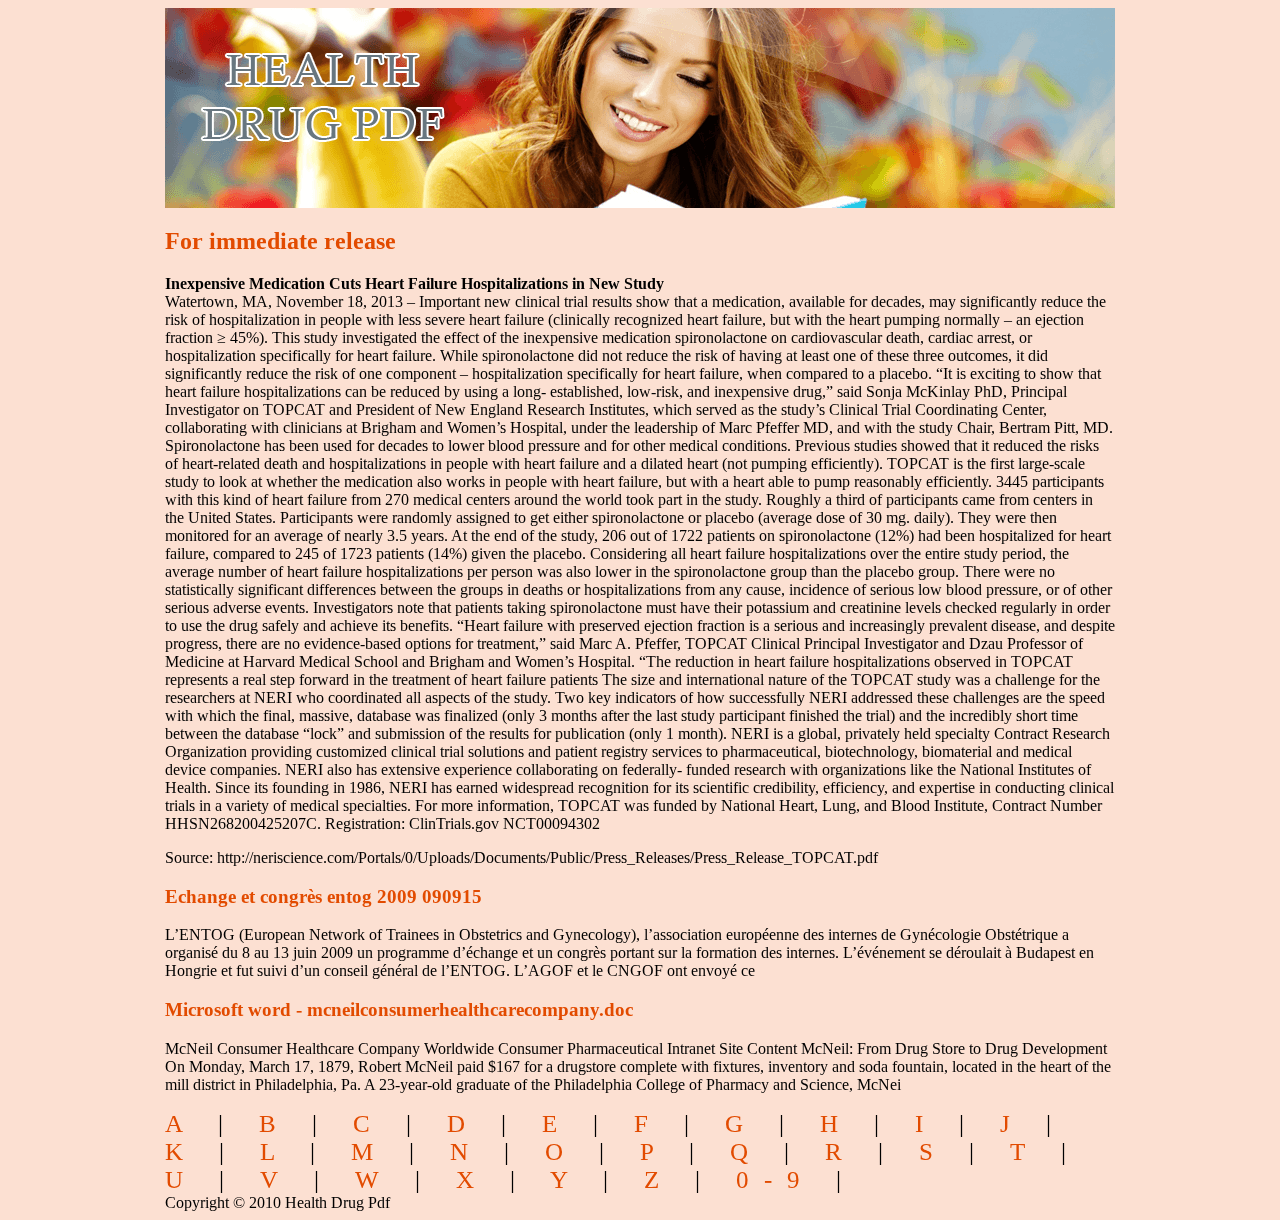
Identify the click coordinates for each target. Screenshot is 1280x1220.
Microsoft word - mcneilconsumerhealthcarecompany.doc (399, 1009)
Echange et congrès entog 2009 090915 (323, 896)
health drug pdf (436, 95)
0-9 (775, 1179)
